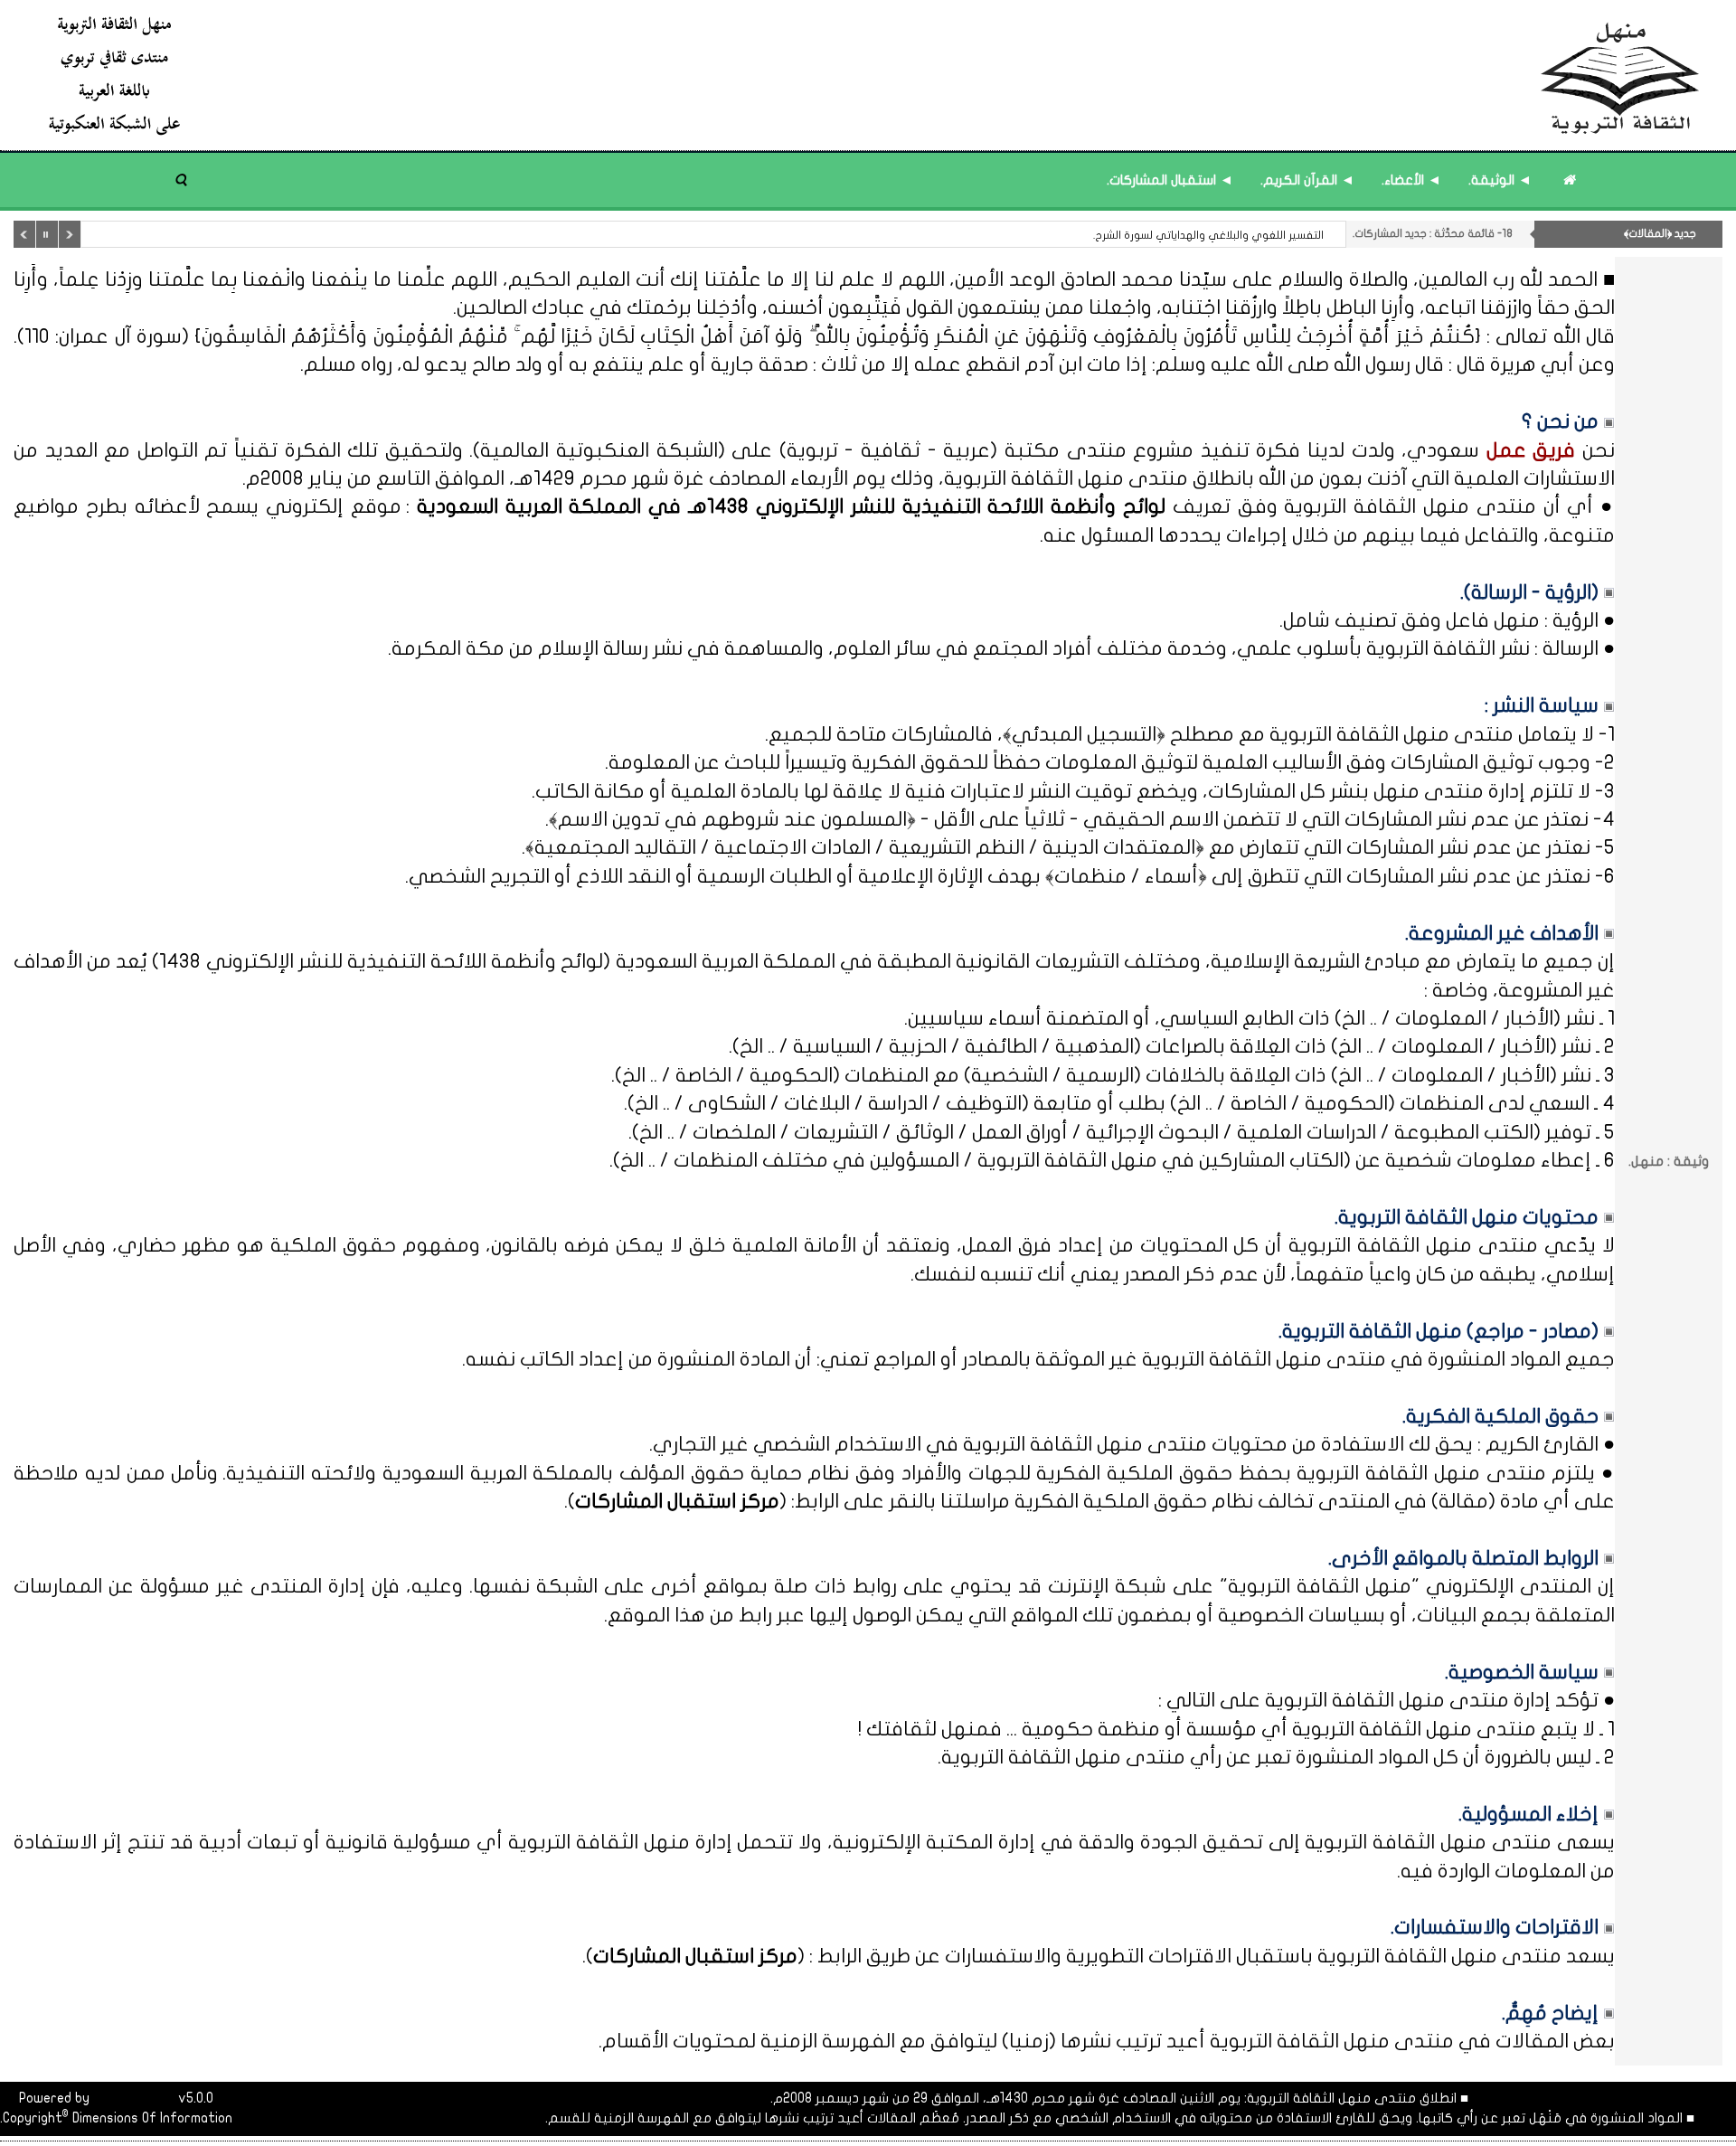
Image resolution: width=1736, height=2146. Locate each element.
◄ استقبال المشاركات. (1170, 180)
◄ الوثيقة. (1500, 180)
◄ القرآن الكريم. (1307, 180)
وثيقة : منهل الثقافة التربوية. (1256, 235)
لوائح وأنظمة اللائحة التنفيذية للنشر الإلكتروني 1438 (381, 961)
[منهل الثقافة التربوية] (875, 75)
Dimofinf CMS (134, 2098)
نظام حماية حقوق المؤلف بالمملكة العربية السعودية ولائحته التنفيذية (538, 1473)
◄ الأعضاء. (1411, 180)
